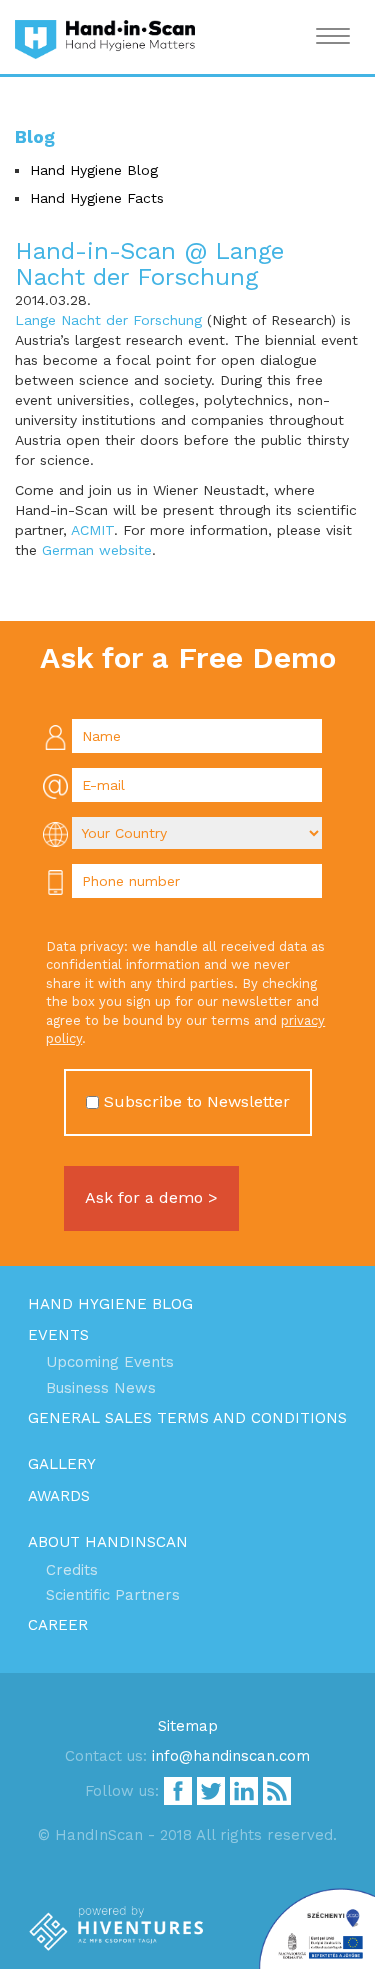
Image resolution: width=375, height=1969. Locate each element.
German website (97, 550)
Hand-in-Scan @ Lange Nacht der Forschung (149, 264)
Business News (101, 1388)
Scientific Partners (113, 1595)
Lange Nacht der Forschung (108, 320)
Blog (35, 136)
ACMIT (92, 530)
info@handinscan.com (231, 1756)
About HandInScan (108, 1542)
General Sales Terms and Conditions (187, 1418)
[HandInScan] (105, 37)
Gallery (62, 1464)
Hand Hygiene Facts (97, 198)
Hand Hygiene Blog (94, 170)
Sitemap (188, 1726)
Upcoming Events (110, 1362)
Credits (72, 1570)
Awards (59, 1496)
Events (58, 1335)
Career (58, 1625)
